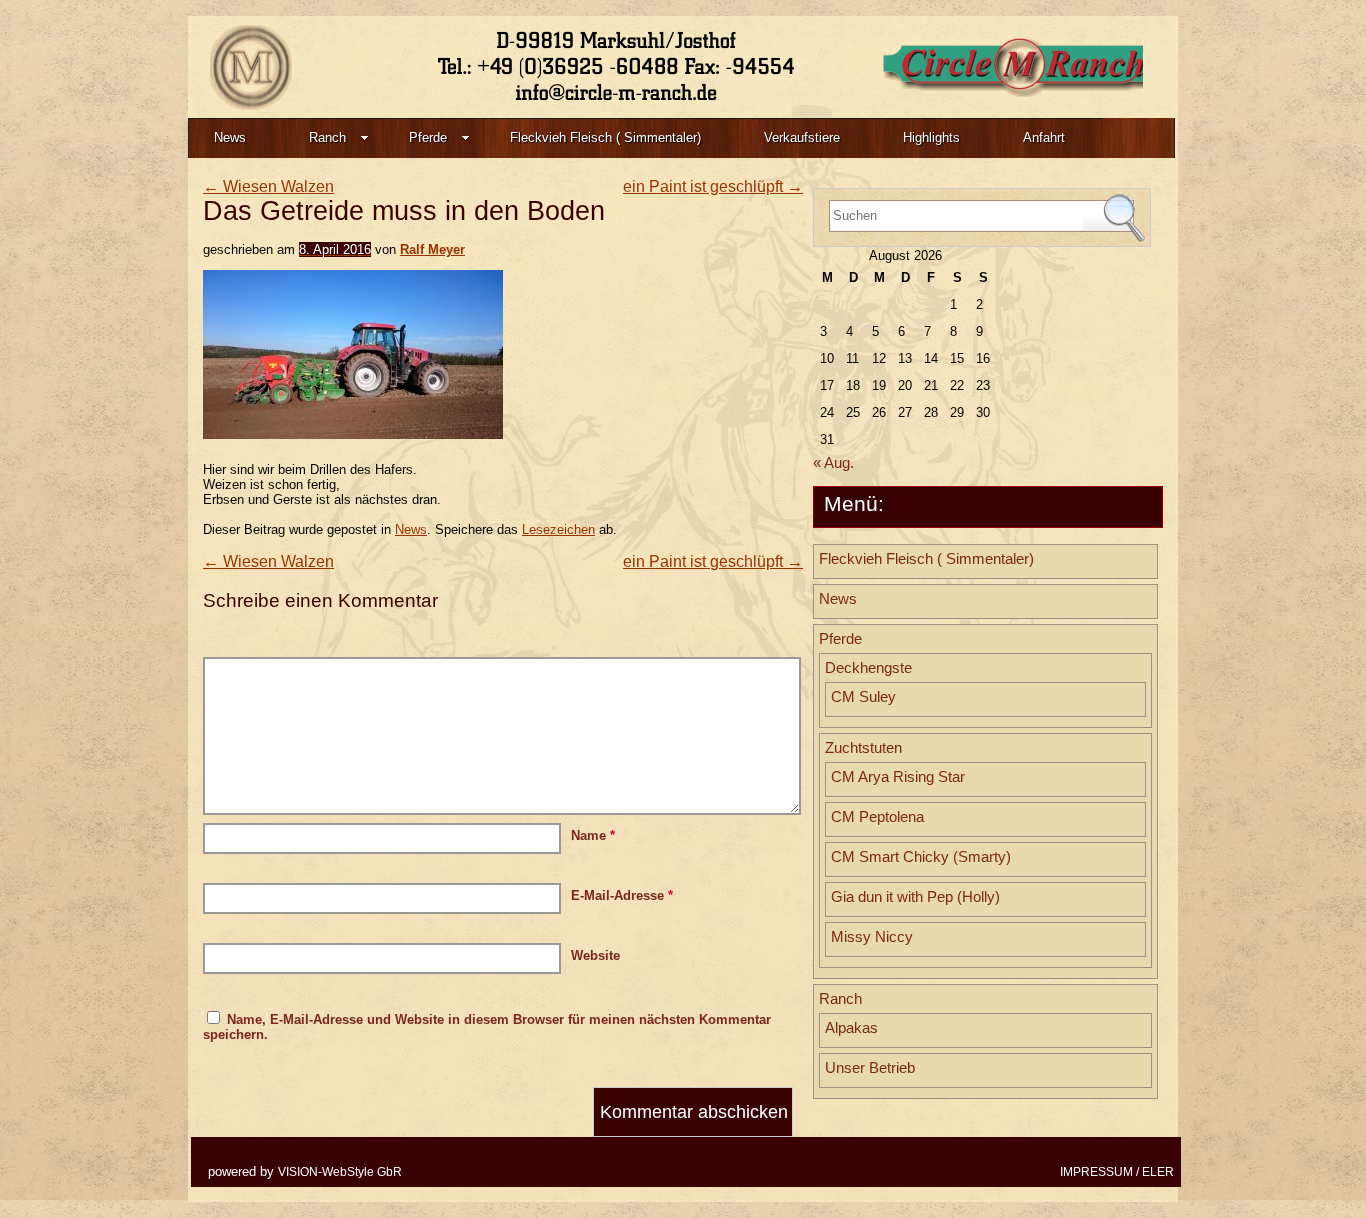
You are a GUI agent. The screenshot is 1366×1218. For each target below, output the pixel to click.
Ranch (327, 137)
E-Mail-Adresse (622, 895)
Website (595, 955)
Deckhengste (868, 668)
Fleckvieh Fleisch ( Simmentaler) (605, 137)
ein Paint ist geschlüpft (713, 186)
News (230, 137)
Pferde (428, 137)
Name (593, 835)
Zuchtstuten (863, 748)
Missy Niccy (872, 937)
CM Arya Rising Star (898, 777)
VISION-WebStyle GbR (340, 1172)
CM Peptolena (877, 817)
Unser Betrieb (870, 1068)
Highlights (931, 137)
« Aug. (833, 463)
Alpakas (851, 1028)
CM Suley (863, 697)
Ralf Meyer (432, 249)
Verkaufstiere (802, 137)
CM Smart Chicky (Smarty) (921, 857)
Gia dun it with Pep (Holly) (915, 897)
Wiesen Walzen (268, 186)
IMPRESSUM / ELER (1117, 1172)
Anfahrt (1044, 137)
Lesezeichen (558, 529)
